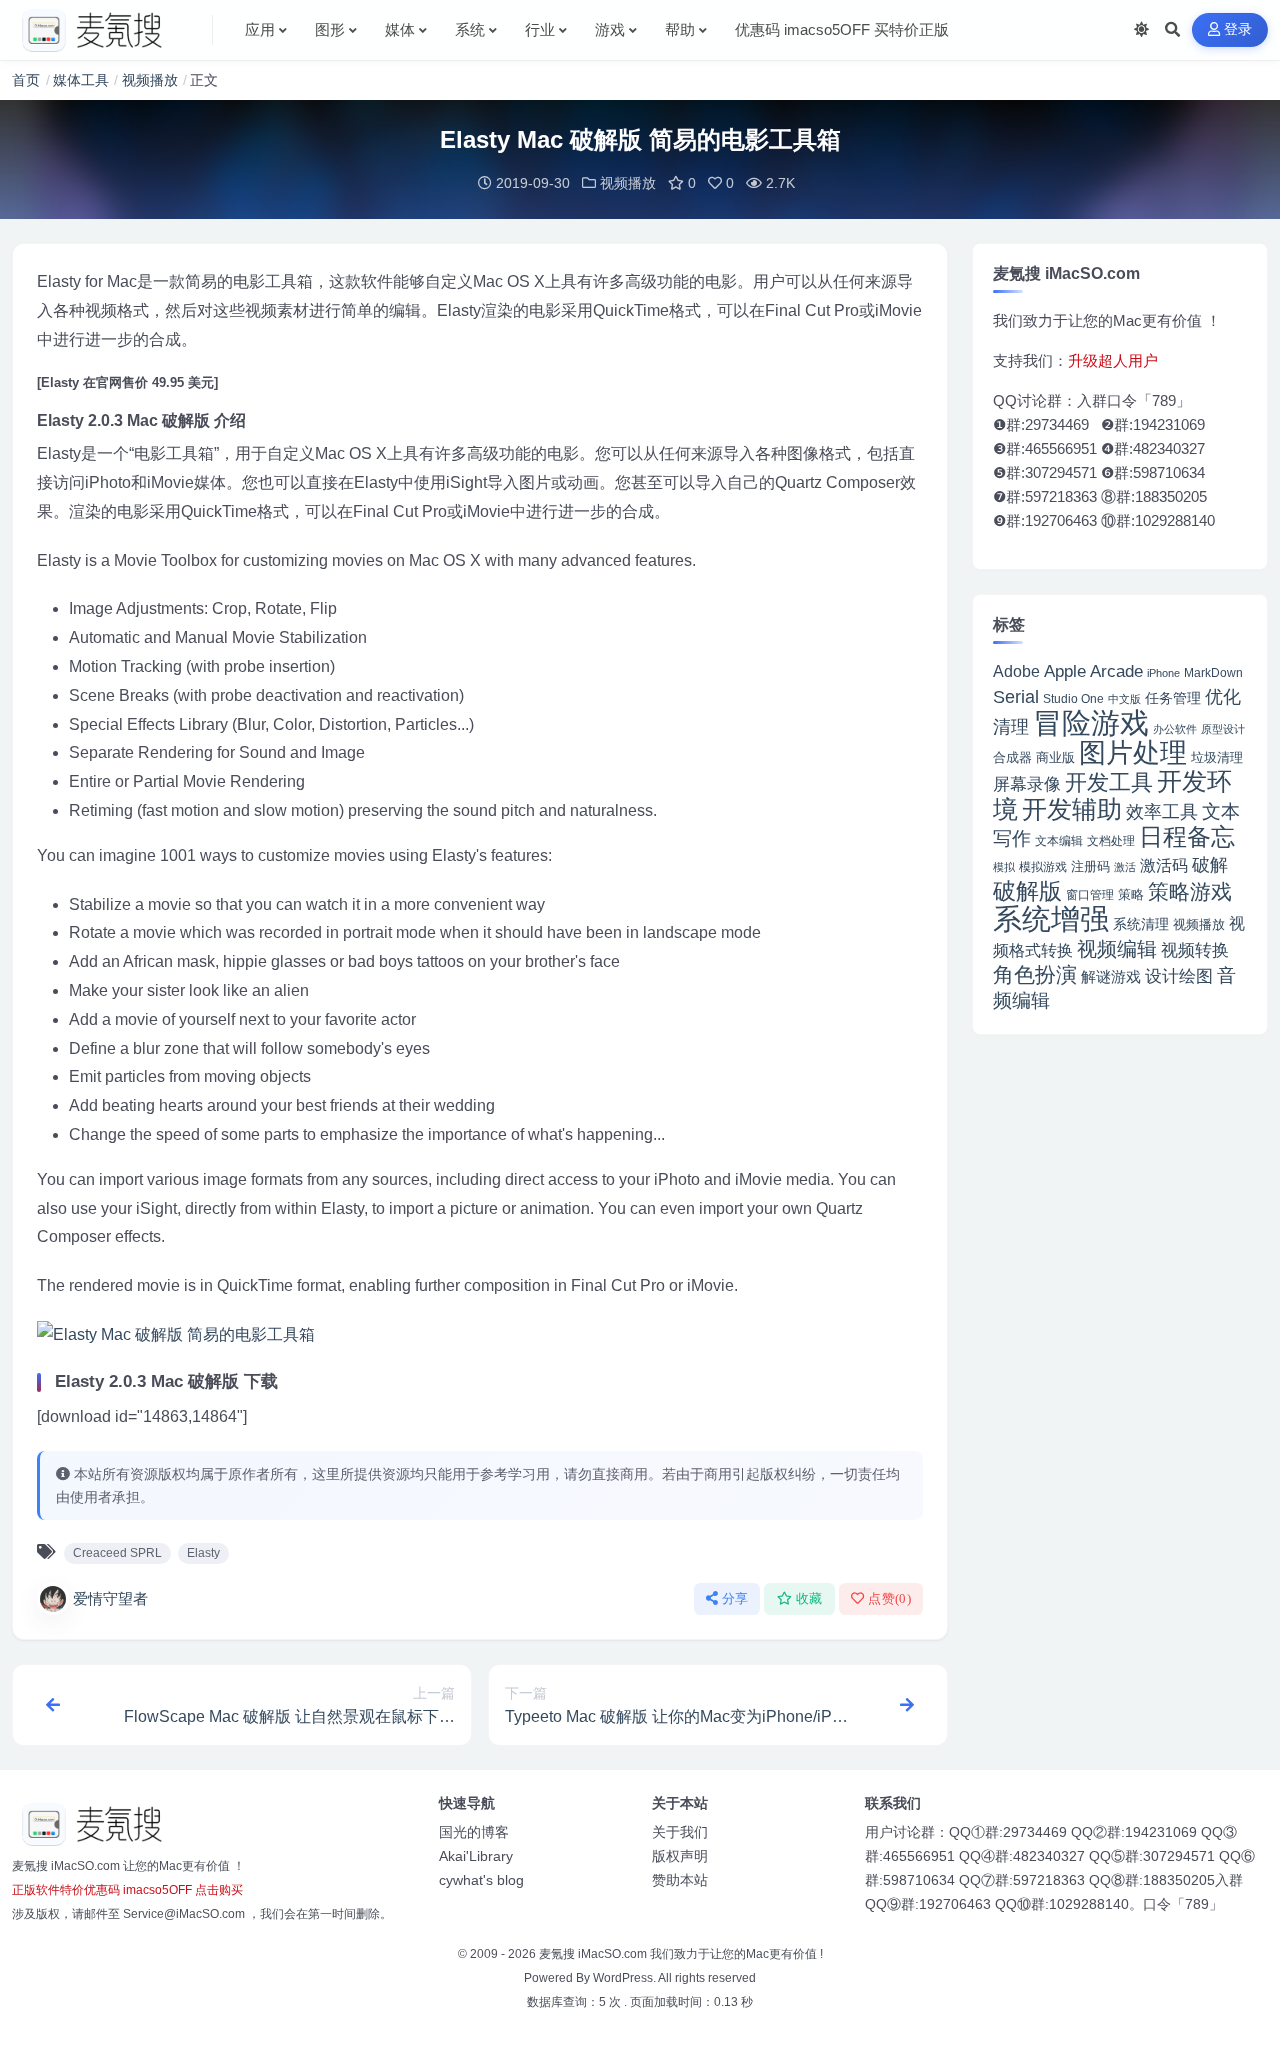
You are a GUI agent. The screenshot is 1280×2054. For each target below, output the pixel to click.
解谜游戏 (1111, 976)
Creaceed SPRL (117, 1553)
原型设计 (1223, 729)
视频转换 (1195, 950)
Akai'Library (476, 1856)
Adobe (1016, 671)
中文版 (1124, 699)
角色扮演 (1035, 974)
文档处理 (1111, 841)
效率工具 (1162, 812)
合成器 (1012, 757)
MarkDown (1213, 673)
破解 (1210, 864)
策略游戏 (1190, 891)
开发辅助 (1072, 809)
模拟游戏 (1043, 866)
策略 (1131, 895)
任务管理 (1173, 698)
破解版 (1027, 891)
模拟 (1004, 867)
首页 (26, 80)
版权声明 (680, 1856)
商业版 (1055, 757)
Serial (1016, 697)
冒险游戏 (1091, 722)
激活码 (1164, 865)
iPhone (1163, 673)
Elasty (203, 1553)
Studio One (1073, 699)
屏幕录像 (1027, 784)
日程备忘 (1187, 837)
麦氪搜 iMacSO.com (594, 1954)
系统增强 (1051, 919)
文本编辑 (1059, 841)
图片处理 (1133, 753)
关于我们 (680, 1832)
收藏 (809, 1598)
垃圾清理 (1217, 757)
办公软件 (1175, 729)
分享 (735, 1598)
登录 (1238, 29)
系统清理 (1141, 924)
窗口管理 (1090, 895)
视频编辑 (1117, 949)
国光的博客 (474, 1832)
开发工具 (1109, 783)
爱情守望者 (110, 1598)
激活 (1125, 867)
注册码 (1090, 866)
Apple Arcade (1093, 671)
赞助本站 (680, 1880)
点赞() (889, 1598)
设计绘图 (1179, 976)
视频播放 (150, 80)
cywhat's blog (481, 1880)
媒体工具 (81, 80)
